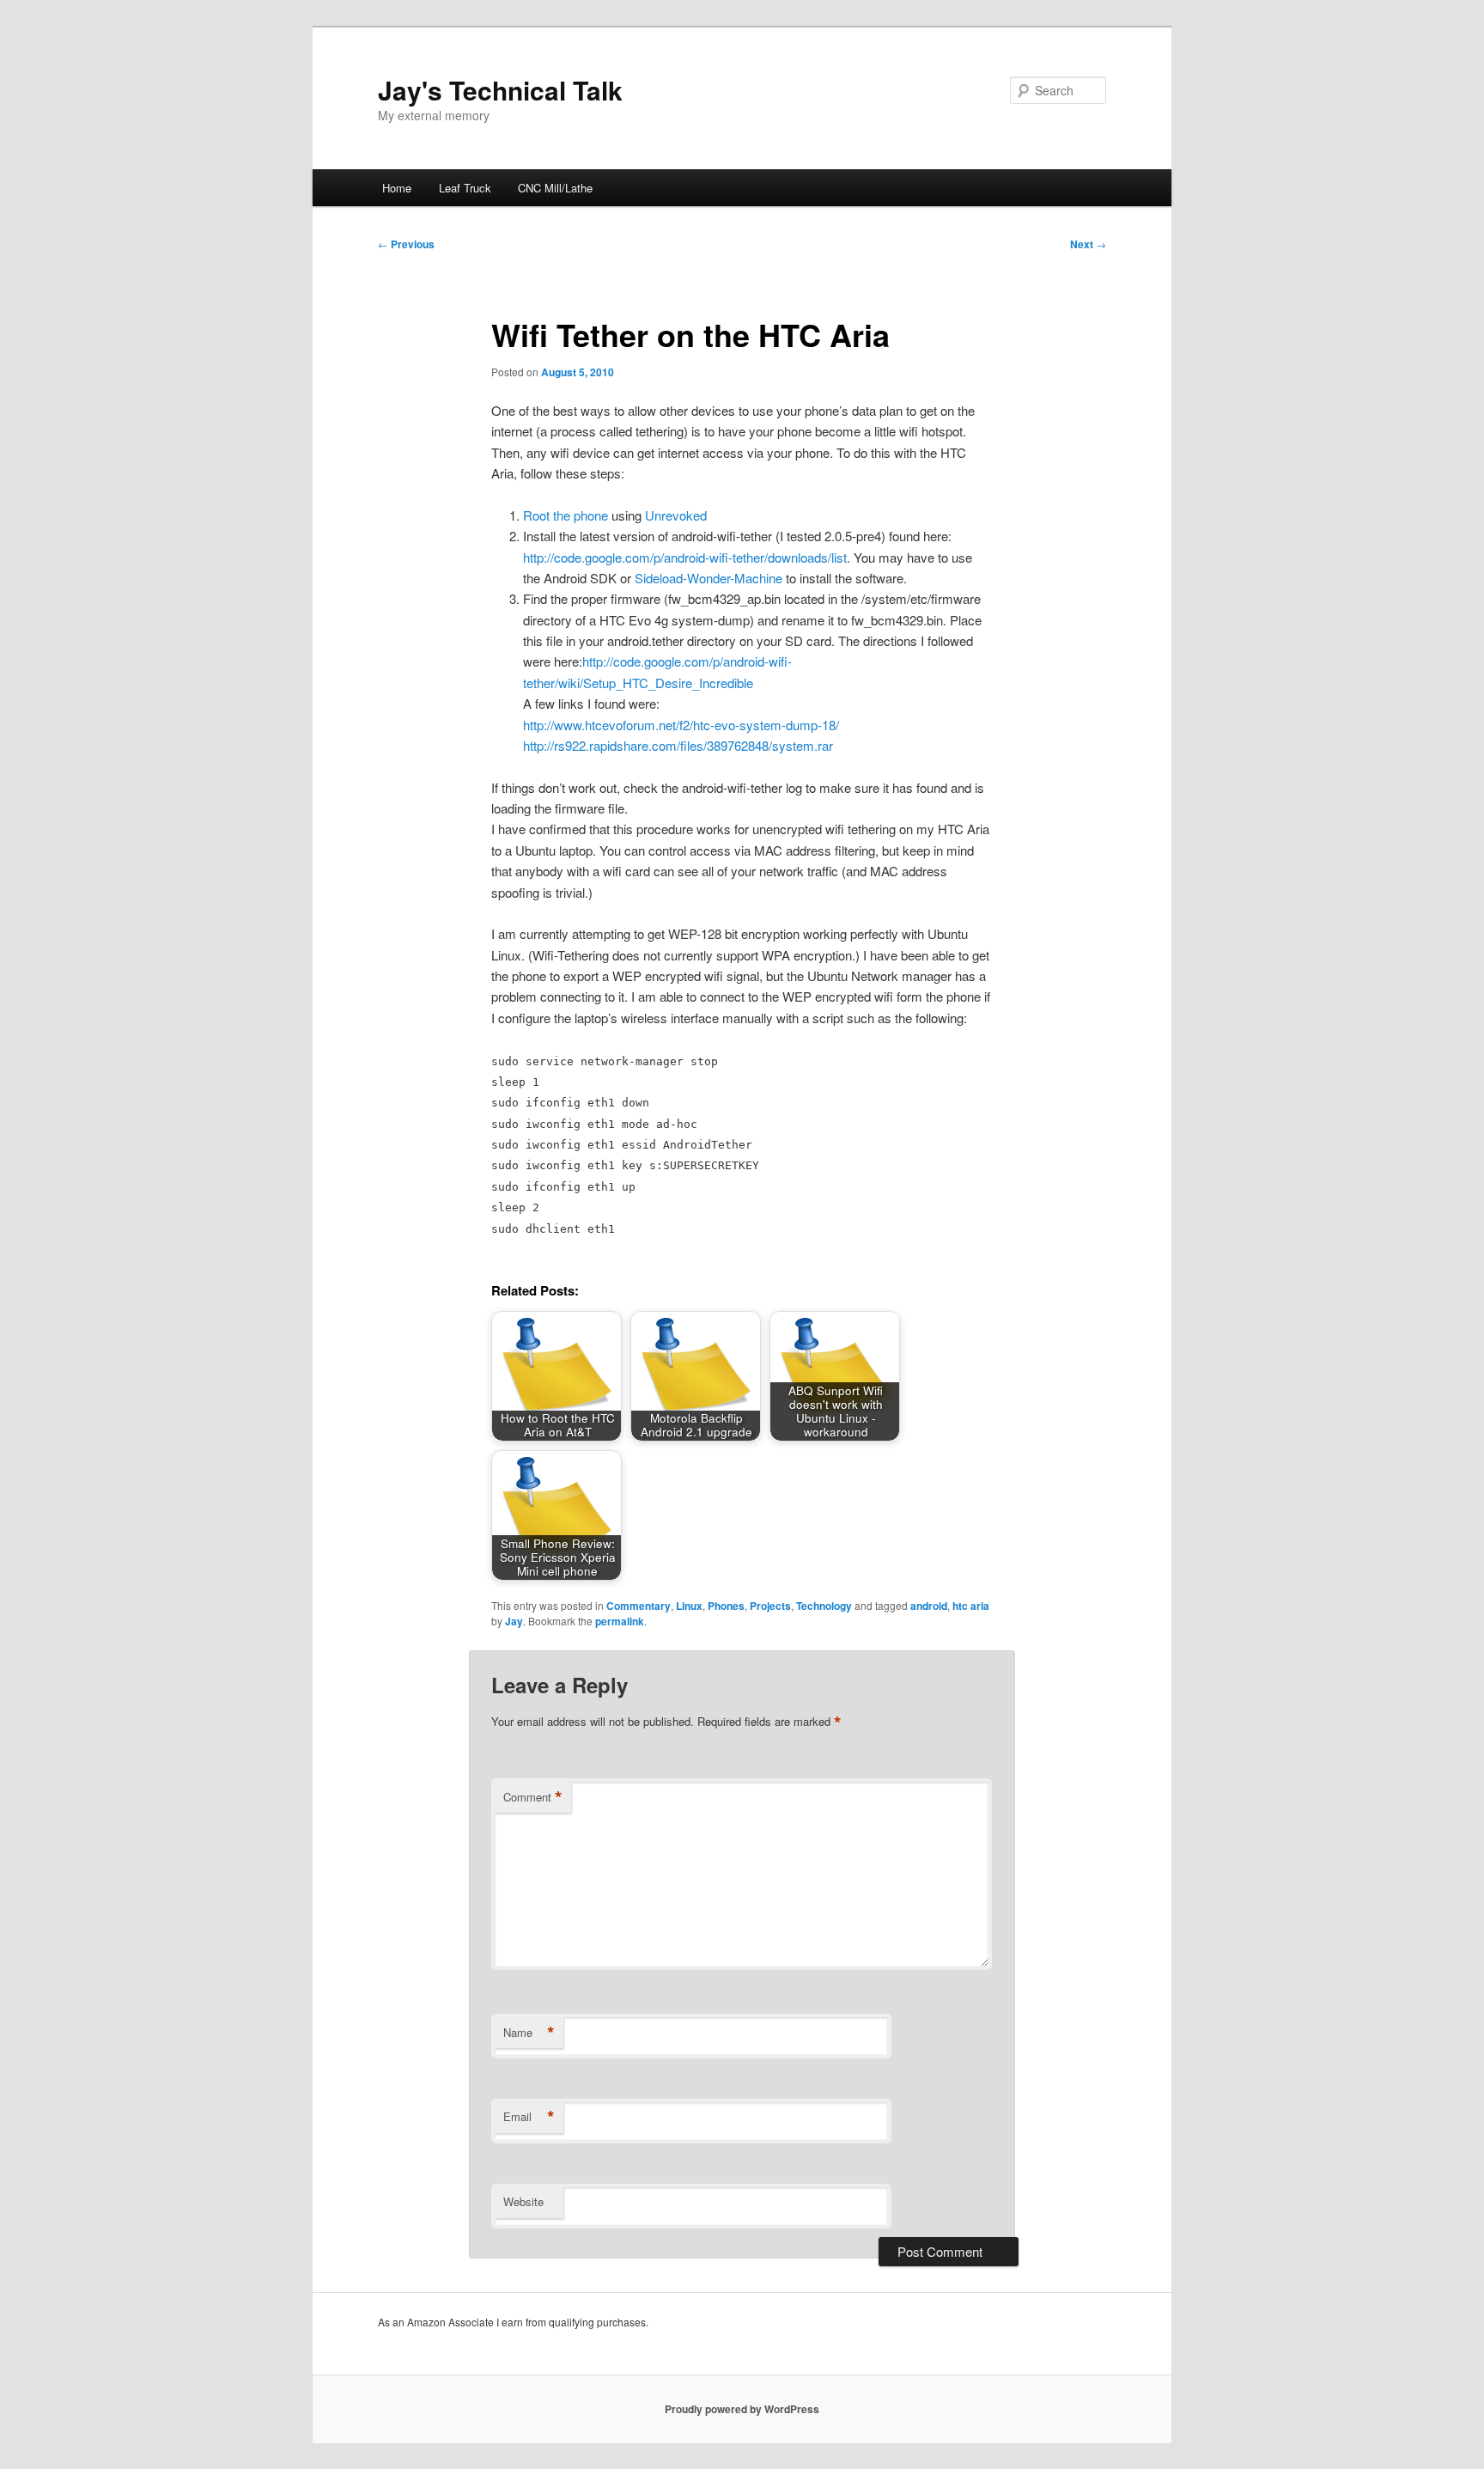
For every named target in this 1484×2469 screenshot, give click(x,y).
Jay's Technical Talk (500, 90)
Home (397, 188)
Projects (770, 1606)
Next (1088, 244)
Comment (533, 1797)
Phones (726, 1606)
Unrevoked (676, 515)
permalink (620, 1621)
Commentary (639, 1606)
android (929, 1606)
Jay (514, 1621)
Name (529, 2033)
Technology (824, 1606)
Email (529, 2117)
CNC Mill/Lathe (555, 188)
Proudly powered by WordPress (742, 2409)
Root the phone (566, 515)
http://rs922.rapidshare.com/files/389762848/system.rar (678, 745)
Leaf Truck (465, 188)
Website (523, 2201)
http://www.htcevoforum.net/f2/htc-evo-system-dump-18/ (681, 725)
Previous (406, 244)
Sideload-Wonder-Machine (709, 578)
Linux (689, 1606)
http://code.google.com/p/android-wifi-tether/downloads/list (685, 557)
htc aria (971, 1606)
